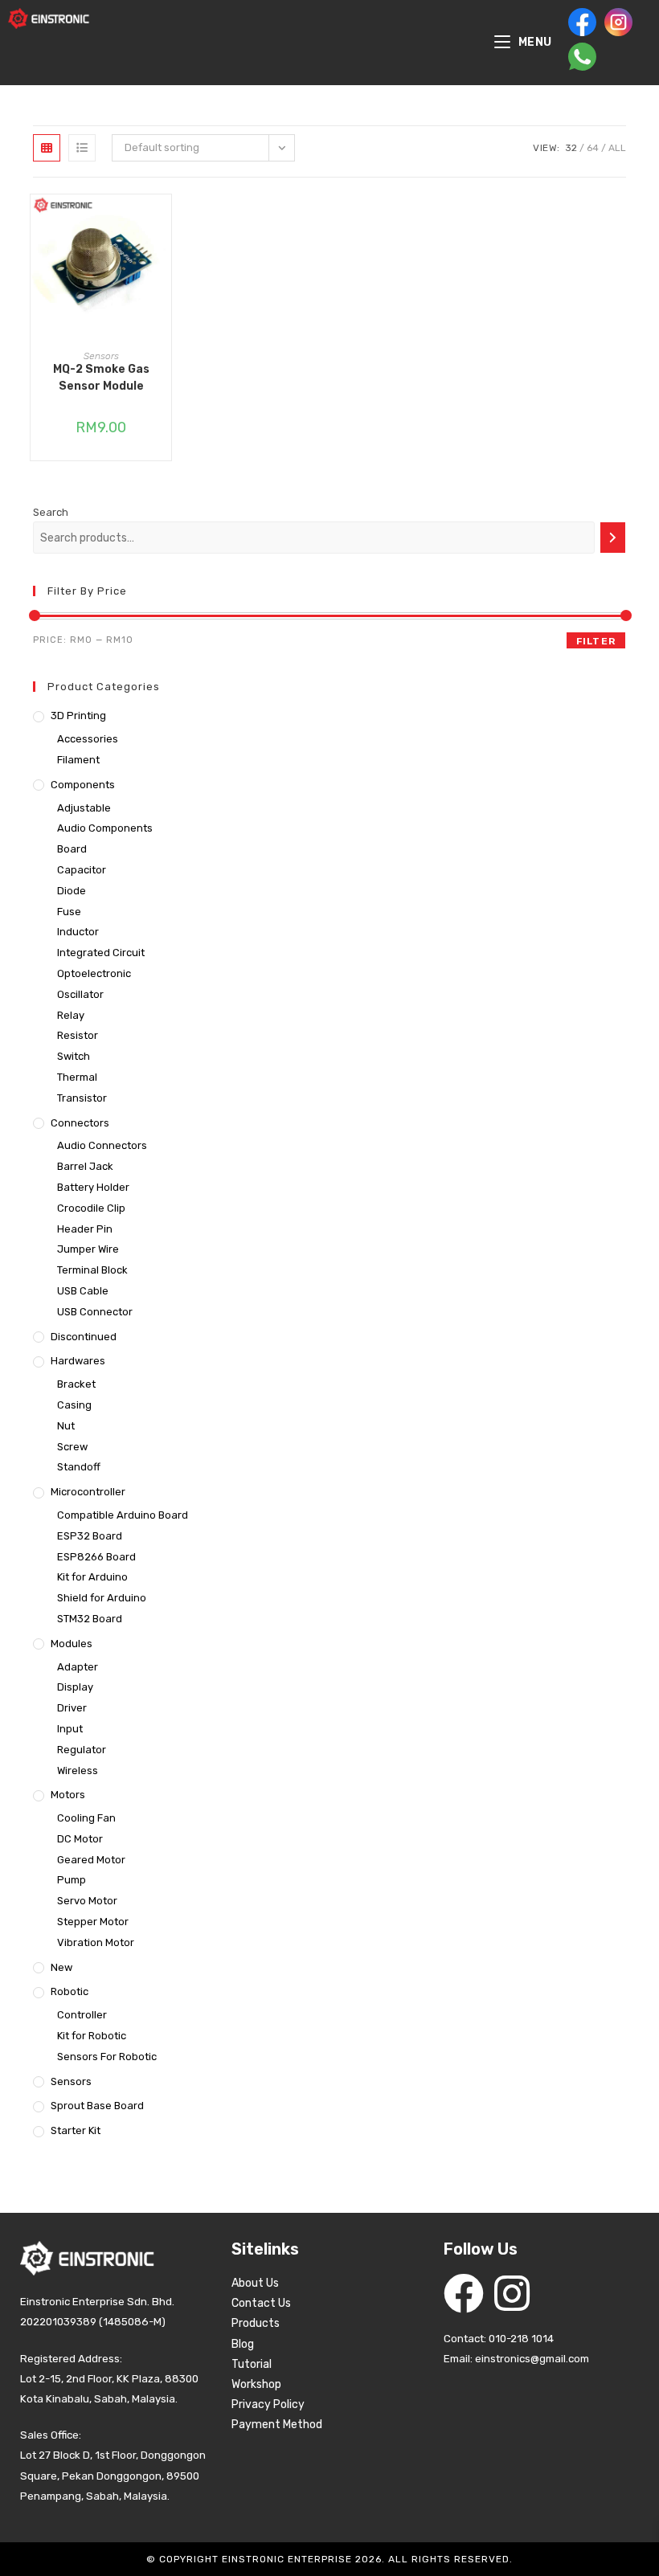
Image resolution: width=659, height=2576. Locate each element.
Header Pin (85, 1229)
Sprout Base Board (97, 2106)
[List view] (82, 148)
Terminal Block (92, 1270)
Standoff (79, 1467)
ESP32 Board (90, 1536)
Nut (66, 1426)
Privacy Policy (268, 2404)
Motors (68, 1795)
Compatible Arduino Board (123, 1515)
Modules (72, 1644)
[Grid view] (47, 148)
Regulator (82, 1750)
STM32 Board (90, 1619)
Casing (74, 1405)
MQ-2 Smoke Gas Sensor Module (101, 378)
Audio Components (105, 828)
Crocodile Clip (91, 1208)
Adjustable (84, 808)
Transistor (82, 1098)
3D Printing (78, 716)
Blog (243, 2344)
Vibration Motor (96, 1942)
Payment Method (277, 2425)
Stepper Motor (93, 1922)
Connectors (80, 1123)
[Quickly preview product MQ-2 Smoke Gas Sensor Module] (163, 223)
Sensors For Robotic (107, 2057)
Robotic (70, 1991)
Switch (74, 1056)
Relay (71, 1015)
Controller (82, 2015)
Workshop (256, 2384)
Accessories (88, 739)
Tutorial (252, 2364)
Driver (72, 1708)
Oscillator (80, 994)
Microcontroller (88, 1492)
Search (51, 512)
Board (72, 849)
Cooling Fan (86, 1818)
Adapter (78, 1667)
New (61, 1967)
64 (593, 148)
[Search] (613, 538)
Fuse (69, 912)
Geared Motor (91, 1860)
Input (70, 1729)
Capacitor (82, 870)
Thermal (77, 1077)
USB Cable (83, 1291)
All (617, 148)
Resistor (78, 1035)
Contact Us (261, 2303)
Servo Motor (87, 1901)
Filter (596, 641)
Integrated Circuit (101, 953)
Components (83, 785)
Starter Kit (76, 2130)
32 (571, 148)
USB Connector (95, 1312)
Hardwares (78, 1361)
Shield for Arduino (102, 1598)
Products (256, 2323)
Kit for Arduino (92, 1577)
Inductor (78, 932)
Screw (72, 1447)
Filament (78, 760)
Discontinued (84, 1337)
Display (75, 1687)
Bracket (76, 1384)
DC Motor (80, 1839)
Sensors (101, 356)
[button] (163, 264)
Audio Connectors (102, 1145)
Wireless (78, 1770)
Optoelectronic (94, 973)
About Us (255, 2283)
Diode (72, 891)
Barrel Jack (85, 1166)
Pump (72, 1880)
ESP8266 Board (96, 1557)
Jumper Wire (88, 1249)
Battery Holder (93, 1187)
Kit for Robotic (92, 2036)
